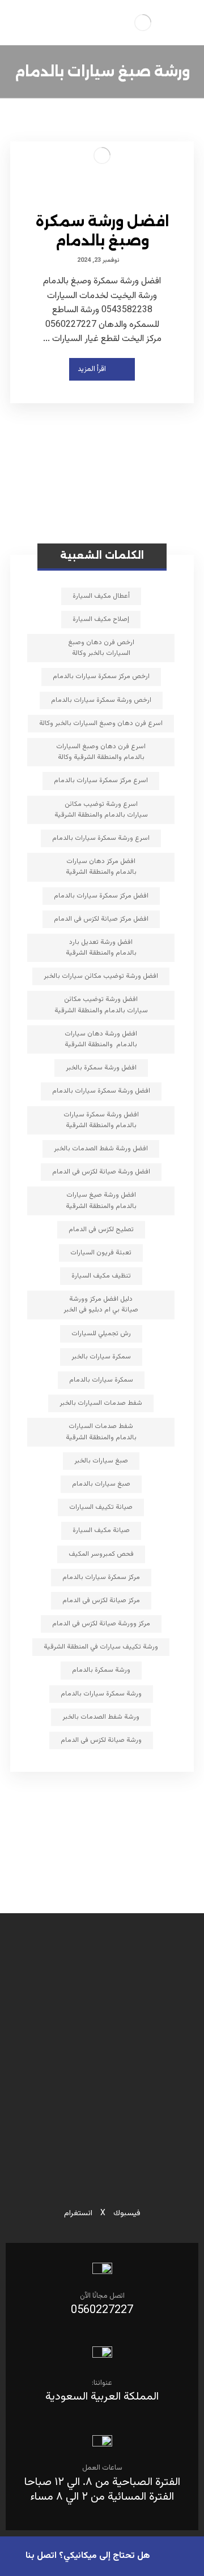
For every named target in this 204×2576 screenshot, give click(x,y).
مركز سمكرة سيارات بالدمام (101, 1577)
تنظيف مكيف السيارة (101, 1276)
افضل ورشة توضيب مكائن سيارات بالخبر (101, 976)
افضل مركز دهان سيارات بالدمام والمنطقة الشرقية (101, 867)
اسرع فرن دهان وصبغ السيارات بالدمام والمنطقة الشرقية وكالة (101, 752)
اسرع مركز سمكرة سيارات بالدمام (101, 780)
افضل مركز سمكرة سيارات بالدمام (101, 896)
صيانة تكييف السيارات (101, 1507)
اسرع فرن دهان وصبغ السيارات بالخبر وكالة (101, 723)
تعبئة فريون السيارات (101, 1253)
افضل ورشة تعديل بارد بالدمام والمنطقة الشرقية (101, 948)
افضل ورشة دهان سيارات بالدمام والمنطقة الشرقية (101, 1039)
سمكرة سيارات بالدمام (101, 1380)
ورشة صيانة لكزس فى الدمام (101, 1740)
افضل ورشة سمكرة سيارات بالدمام (101, 1091)
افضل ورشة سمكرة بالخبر (101, 1068)
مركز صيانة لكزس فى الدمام (101, 1600)
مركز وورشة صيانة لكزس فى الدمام (101, 1624)
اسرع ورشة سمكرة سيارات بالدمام (101, 838)
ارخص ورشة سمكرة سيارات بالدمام (101, 700)
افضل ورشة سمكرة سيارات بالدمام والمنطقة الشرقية (101, 1120)
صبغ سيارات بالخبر (101, 1461)
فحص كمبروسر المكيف (101, 1554)
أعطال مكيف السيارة (101, 596)
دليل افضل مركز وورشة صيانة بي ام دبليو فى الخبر (101, 1304)
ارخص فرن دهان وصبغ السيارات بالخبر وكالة (101, 648)
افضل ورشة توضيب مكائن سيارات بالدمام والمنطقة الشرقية (101, 1005)
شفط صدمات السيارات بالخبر (101, 1403)
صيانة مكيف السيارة (101, 1530)
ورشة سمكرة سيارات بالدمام (101, 1694)
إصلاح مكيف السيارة (101, 619)
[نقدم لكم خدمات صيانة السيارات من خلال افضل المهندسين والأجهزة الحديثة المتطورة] (143, 23)
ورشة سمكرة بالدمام (101, 1670)
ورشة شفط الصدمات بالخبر (101, 1717)
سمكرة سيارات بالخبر (101, 1357)
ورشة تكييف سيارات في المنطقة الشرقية (101, 1647)
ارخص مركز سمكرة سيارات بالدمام (101, 676)
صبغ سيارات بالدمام (101, 1484)
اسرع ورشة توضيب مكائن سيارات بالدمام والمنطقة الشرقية (101, 810)
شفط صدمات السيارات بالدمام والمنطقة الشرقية (101, 1432)
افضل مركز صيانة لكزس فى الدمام (101, 919)
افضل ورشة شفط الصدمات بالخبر (101, 1149)
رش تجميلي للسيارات (101, 1334)
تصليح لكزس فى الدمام (101, 1229)
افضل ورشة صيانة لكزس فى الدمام (101, 1172)
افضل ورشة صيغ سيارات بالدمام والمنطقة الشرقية (101, 1200)
